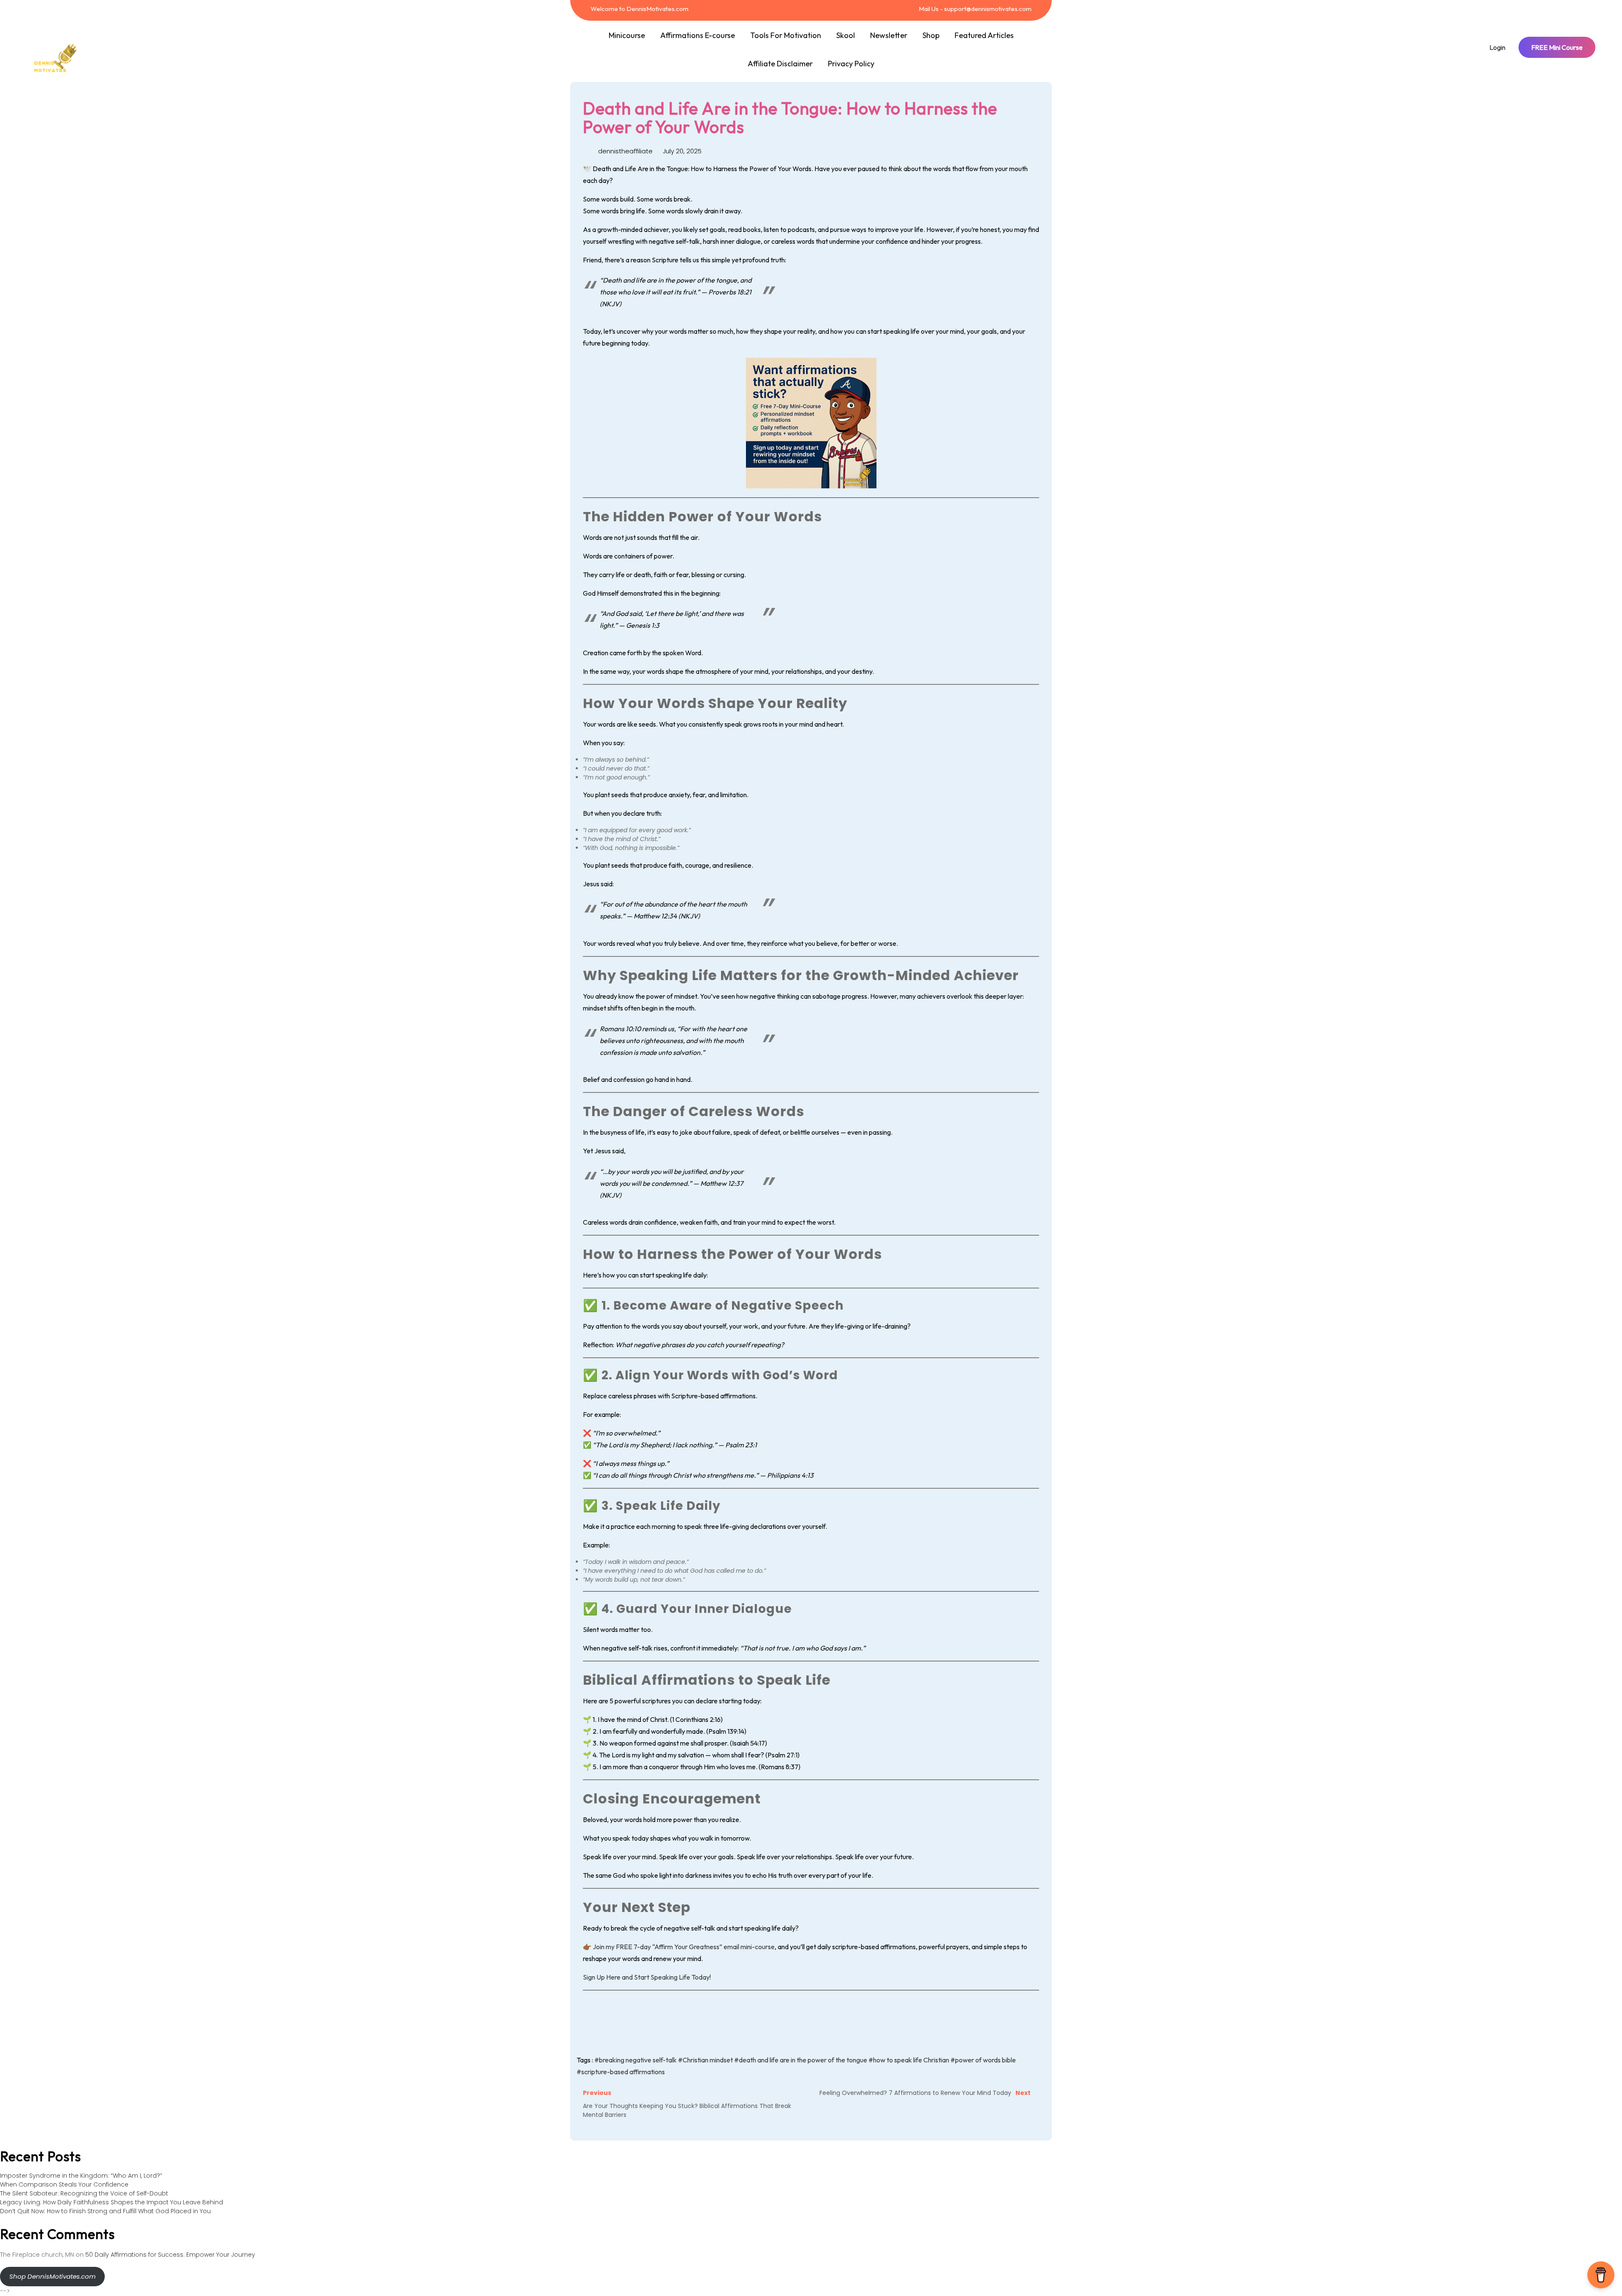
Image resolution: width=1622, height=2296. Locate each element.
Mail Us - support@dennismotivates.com (974, 9)
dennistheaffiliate (625, 151)
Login (1497, 47)
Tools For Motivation (786, 35)
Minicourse (627, 35)
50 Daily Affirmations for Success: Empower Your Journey (170, 2255)
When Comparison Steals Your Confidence (64, 2184)
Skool (846, 35)
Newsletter (889, 35)
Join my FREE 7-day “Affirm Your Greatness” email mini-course (684, 1947)
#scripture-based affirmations (621, 2072)
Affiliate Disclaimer (780, 64)
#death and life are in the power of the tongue (801, 2060)
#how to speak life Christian (909, 2060)
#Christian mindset (705, 2060)
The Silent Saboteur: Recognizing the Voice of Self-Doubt (84, 2193)
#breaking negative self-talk (635, 2060)
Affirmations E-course (698, 35)
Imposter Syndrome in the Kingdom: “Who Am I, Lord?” (81, 2176)
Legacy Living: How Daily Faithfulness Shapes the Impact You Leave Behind (112, 2202)
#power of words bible (983, 2060)
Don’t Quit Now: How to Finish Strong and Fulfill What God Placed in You (105, 2211)
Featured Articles (984, 35)
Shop (931, 35)
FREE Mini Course (1557, 47)
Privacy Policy (851, 64)
